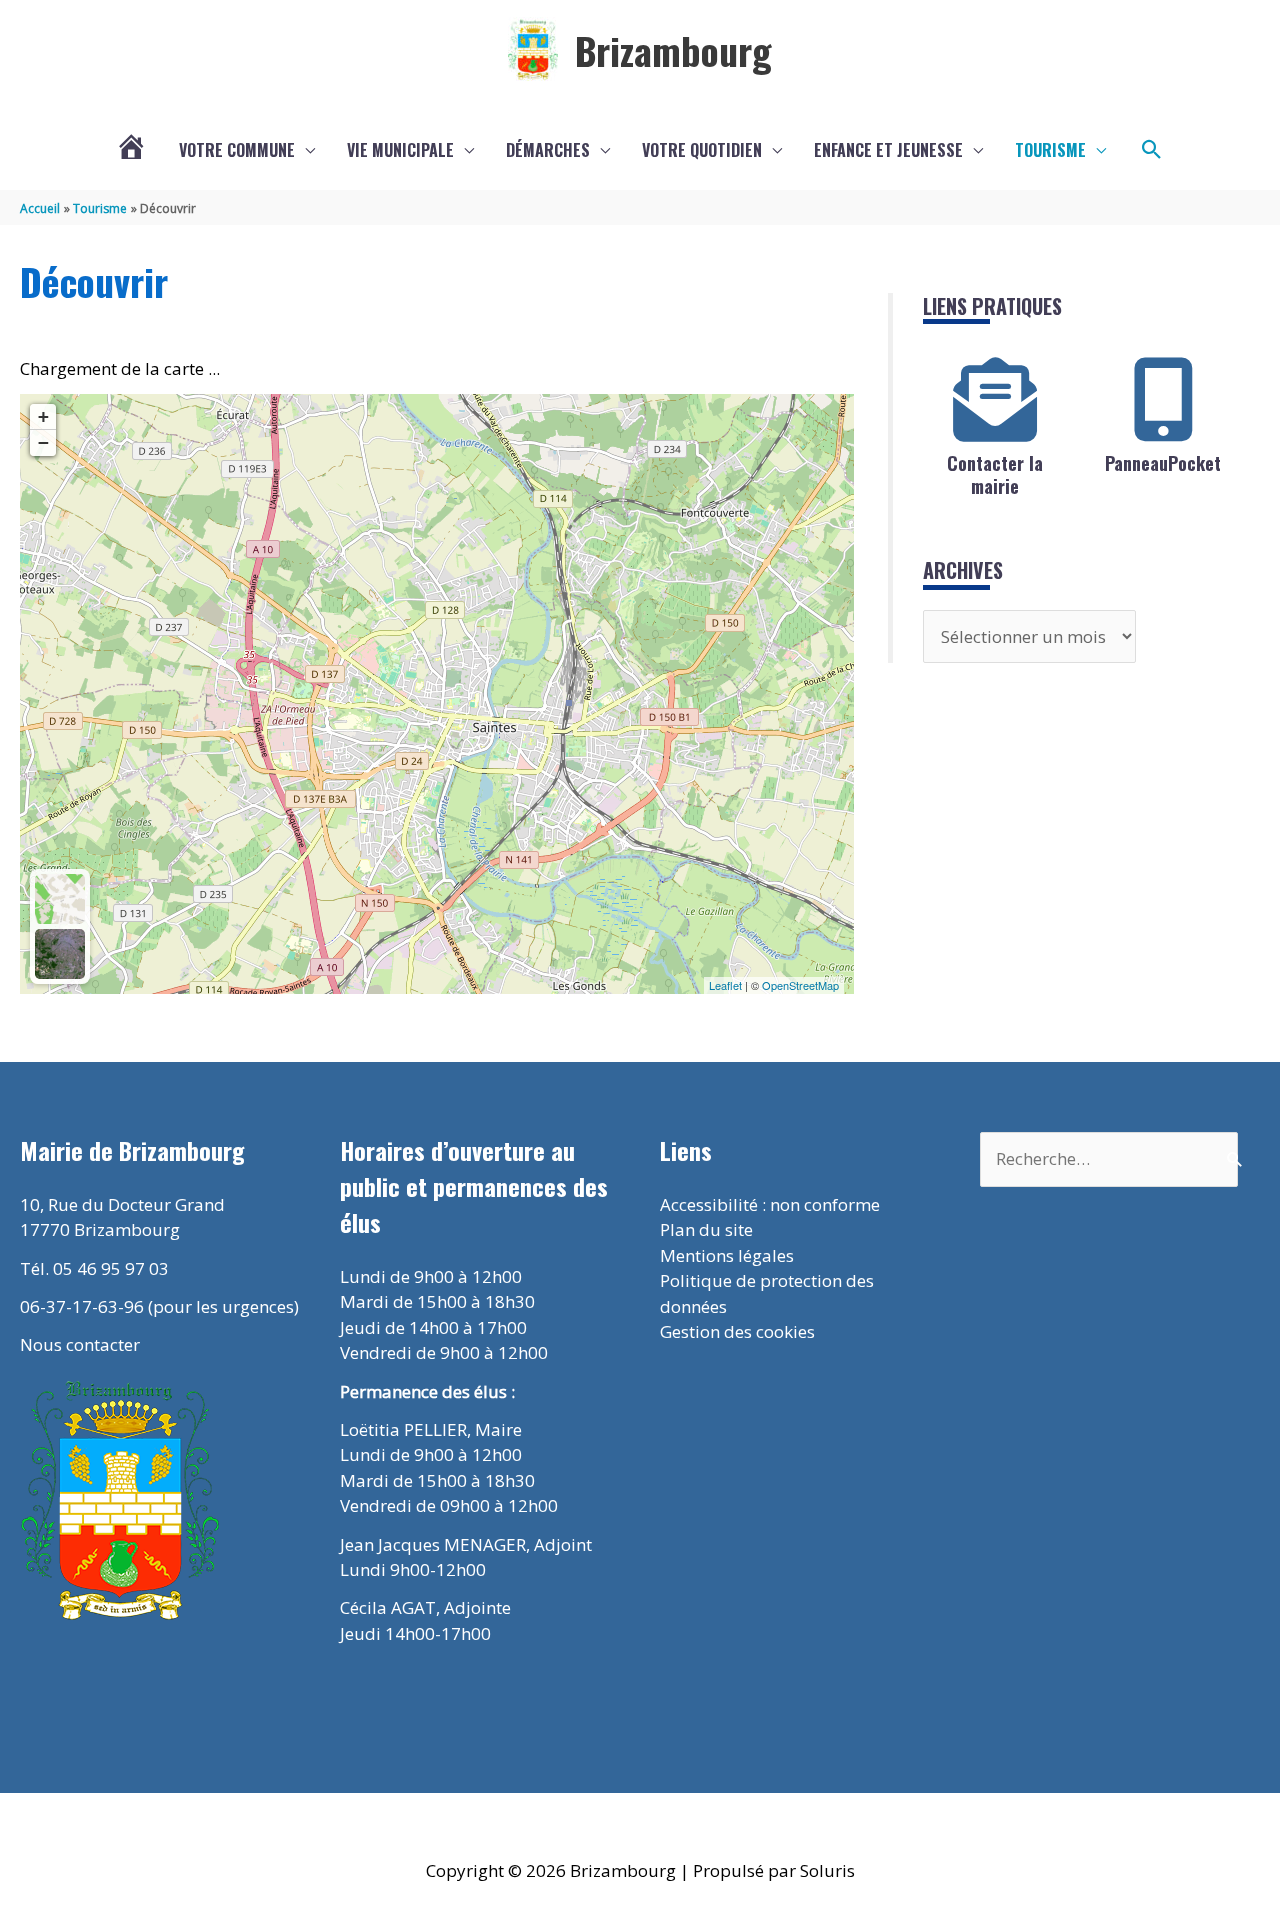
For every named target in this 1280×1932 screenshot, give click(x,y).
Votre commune (237, 150)
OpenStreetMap (800, 985)
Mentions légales (727, 1255)
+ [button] (43, 416)
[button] (1152, 150)
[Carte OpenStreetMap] (60, 899)
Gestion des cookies (737, 1331)
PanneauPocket (1163, 463)
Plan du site (706, 1229)
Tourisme (1050, 150)
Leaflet (725, 985)
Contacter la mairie (995, 474)
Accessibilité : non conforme (770, 1204)
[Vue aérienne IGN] (60, 954)
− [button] (43, 442)
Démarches (548, 150)
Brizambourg (673, 50)
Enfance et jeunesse (888, 150)
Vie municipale (400, 150)
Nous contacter (80, 1344)
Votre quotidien (702, 150)
